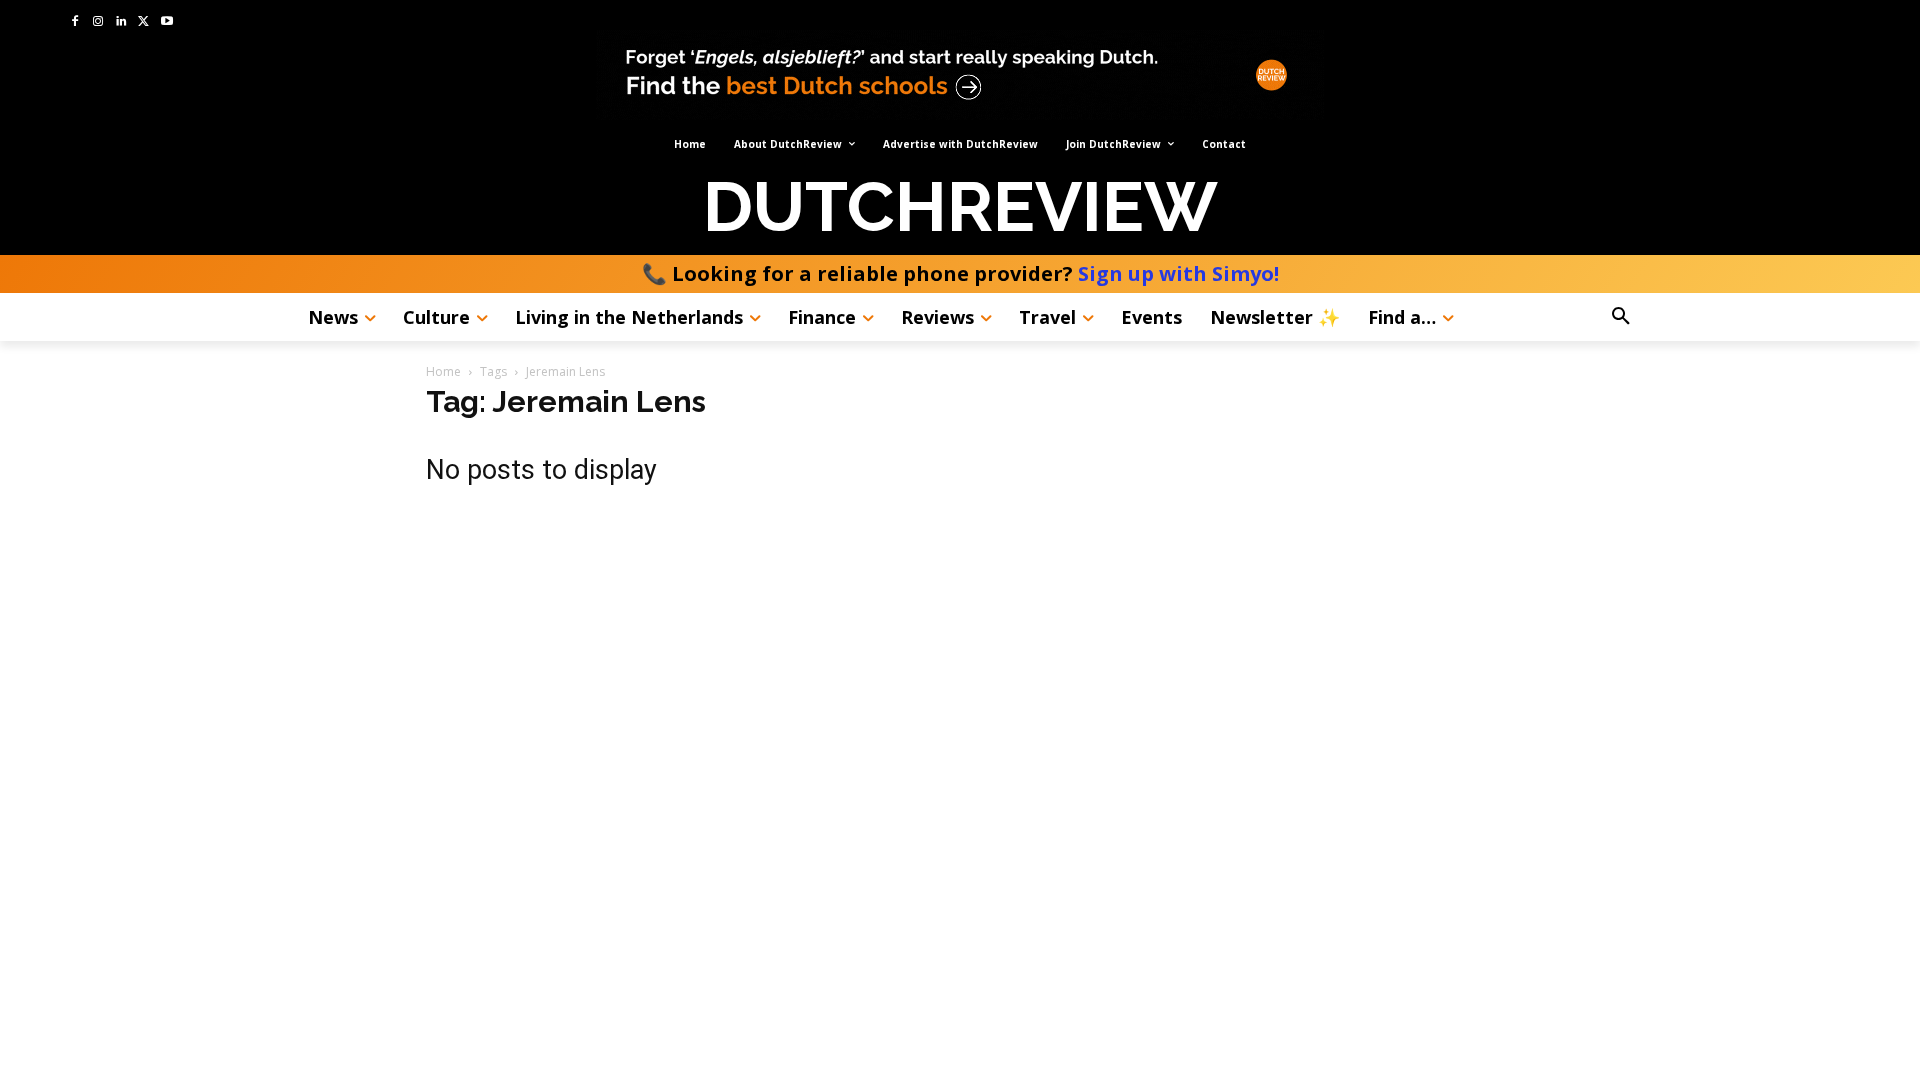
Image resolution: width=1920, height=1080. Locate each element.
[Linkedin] (121, 22)
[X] (143, 22)
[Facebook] (75, 22)
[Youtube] (166, 22)
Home (443, 371)
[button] (1676, 317)
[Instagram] (98, 22)
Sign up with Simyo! (1178, 273)
